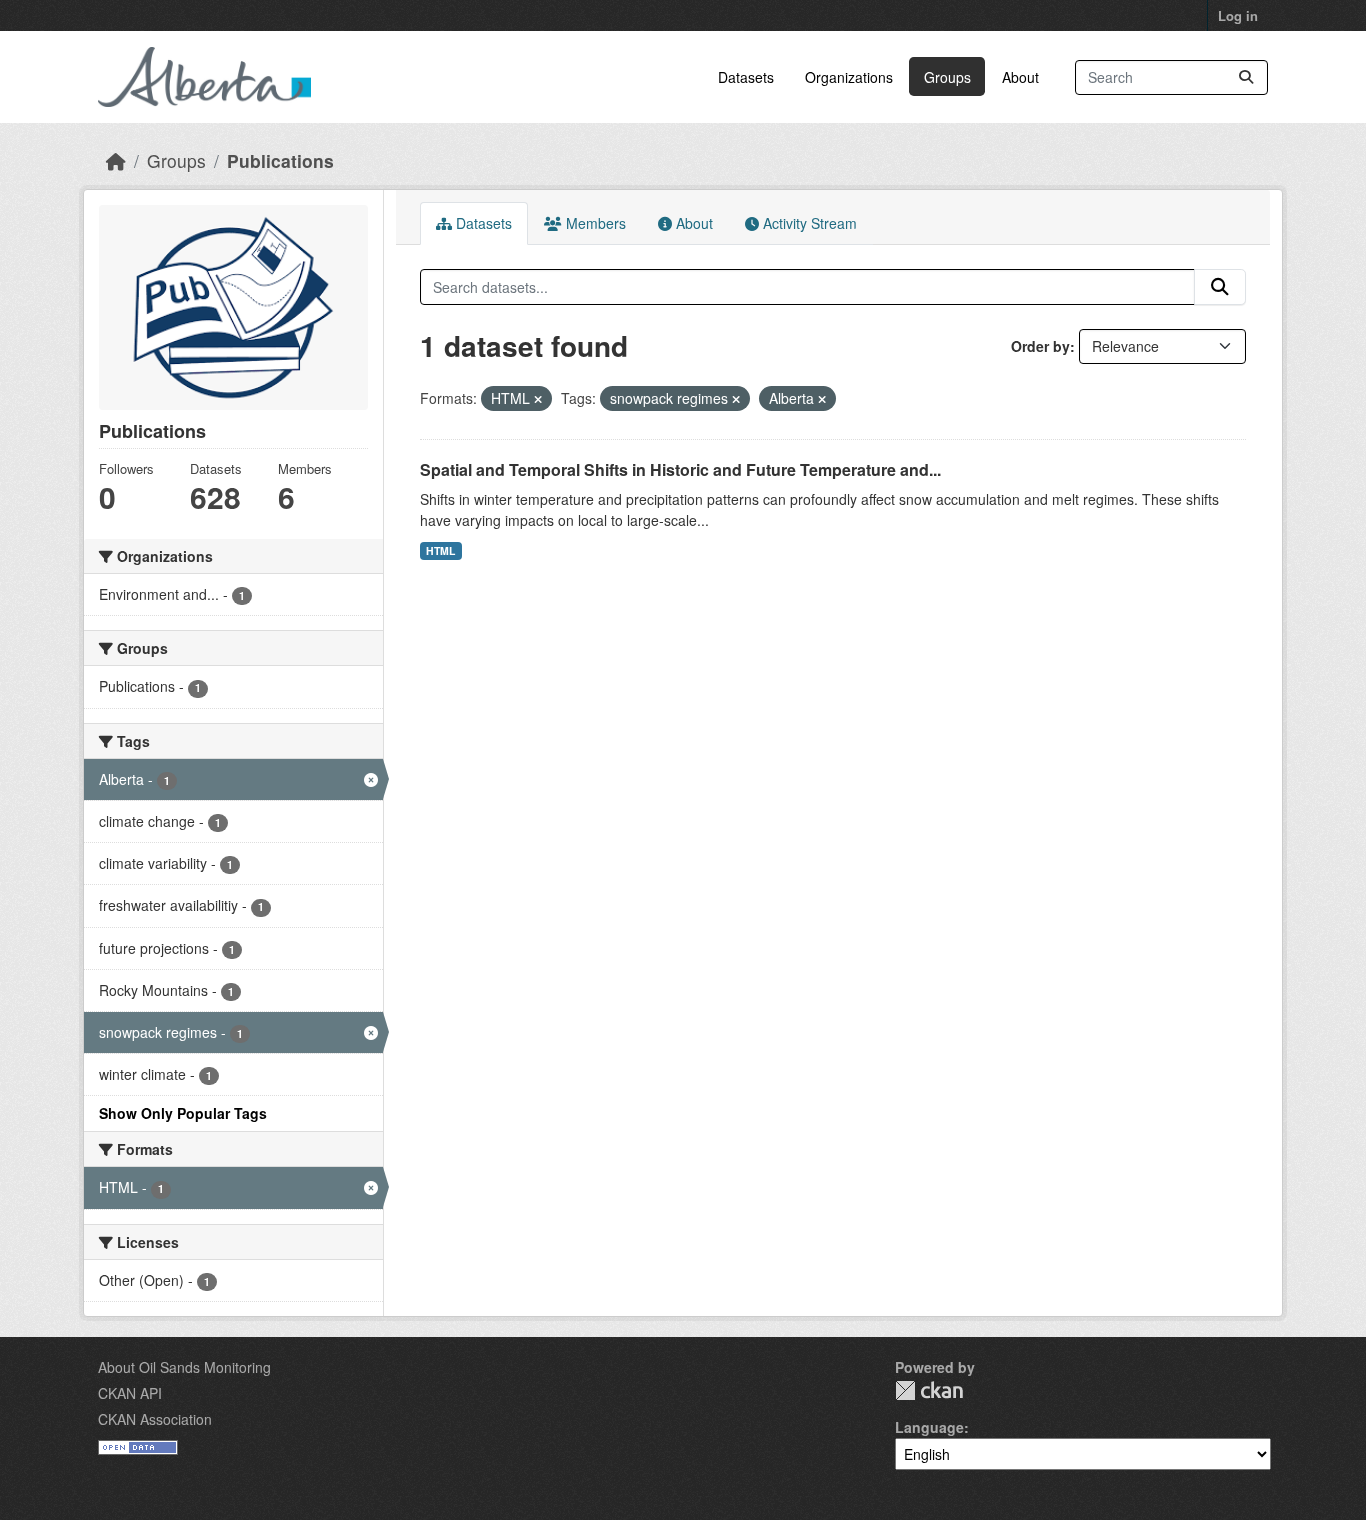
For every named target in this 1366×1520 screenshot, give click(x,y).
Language (929, 1427)
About (1020, 77)
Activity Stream (808, 223)
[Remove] (538, 399)
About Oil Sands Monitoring (184, 1367)
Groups (947, 77)
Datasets (746, 77)
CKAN (929, 1390)
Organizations (849, 77)
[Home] (116, 160)
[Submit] (1246, 77)
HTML (440, 550)
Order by (1040, 346)
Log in (1238, 15)
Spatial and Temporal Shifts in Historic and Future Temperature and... (680, 469)
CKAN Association (155, 1419)
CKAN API (130, 1393)
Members (594, 223)
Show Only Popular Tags (183, 1113)
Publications (280, 160)
